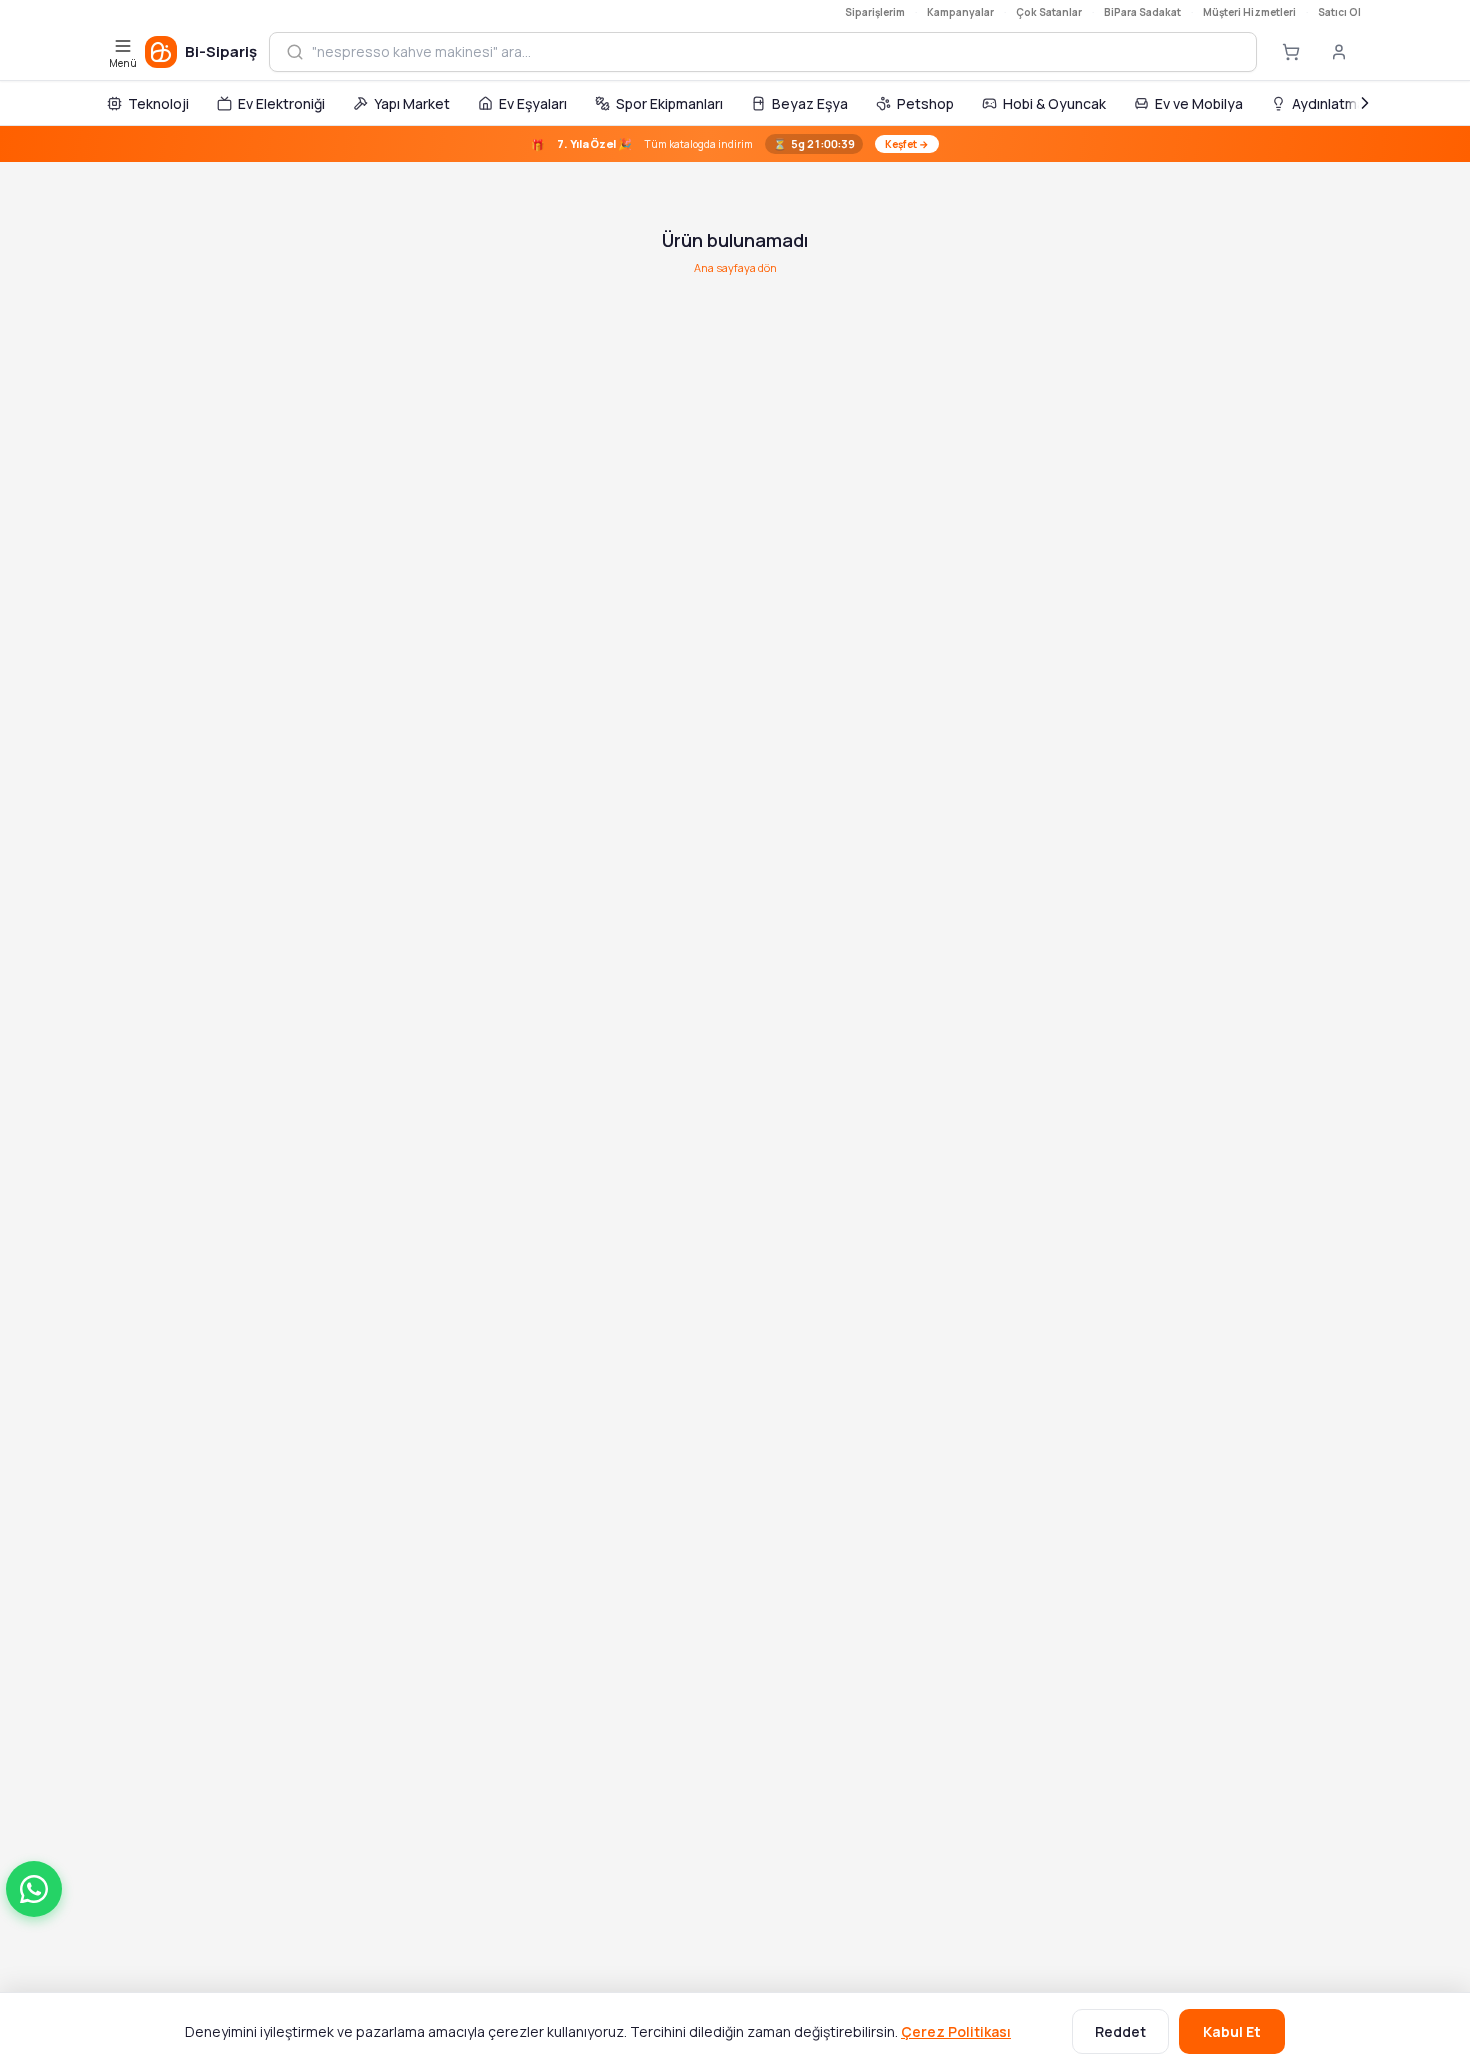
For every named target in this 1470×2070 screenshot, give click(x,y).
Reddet (1120, 2031)
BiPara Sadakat (1142, 12)
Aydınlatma (1328, 103)
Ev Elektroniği (281, 103)
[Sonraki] (1365, 103)
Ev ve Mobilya (1199, 103)
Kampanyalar (960, 12)
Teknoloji (158, 103)
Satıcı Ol (1339, 12)
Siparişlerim (875, 12)
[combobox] (776, 52)
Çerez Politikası (956, 2031)
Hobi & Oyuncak (1054, 103)
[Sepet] (1291, 52)
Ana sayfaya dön (735, 267)
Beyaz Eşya (810, 103)
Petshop (925, 103)
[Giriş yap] (1339, 52)
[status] (735, 144)
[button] (34, 1889)
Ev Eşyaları (533, 103)
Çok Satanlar (1049, 12)
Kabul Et (1232, 2031)
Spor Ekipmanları (669, 103)
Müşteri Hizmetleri (1249, 12)
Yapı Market (412, 103)
